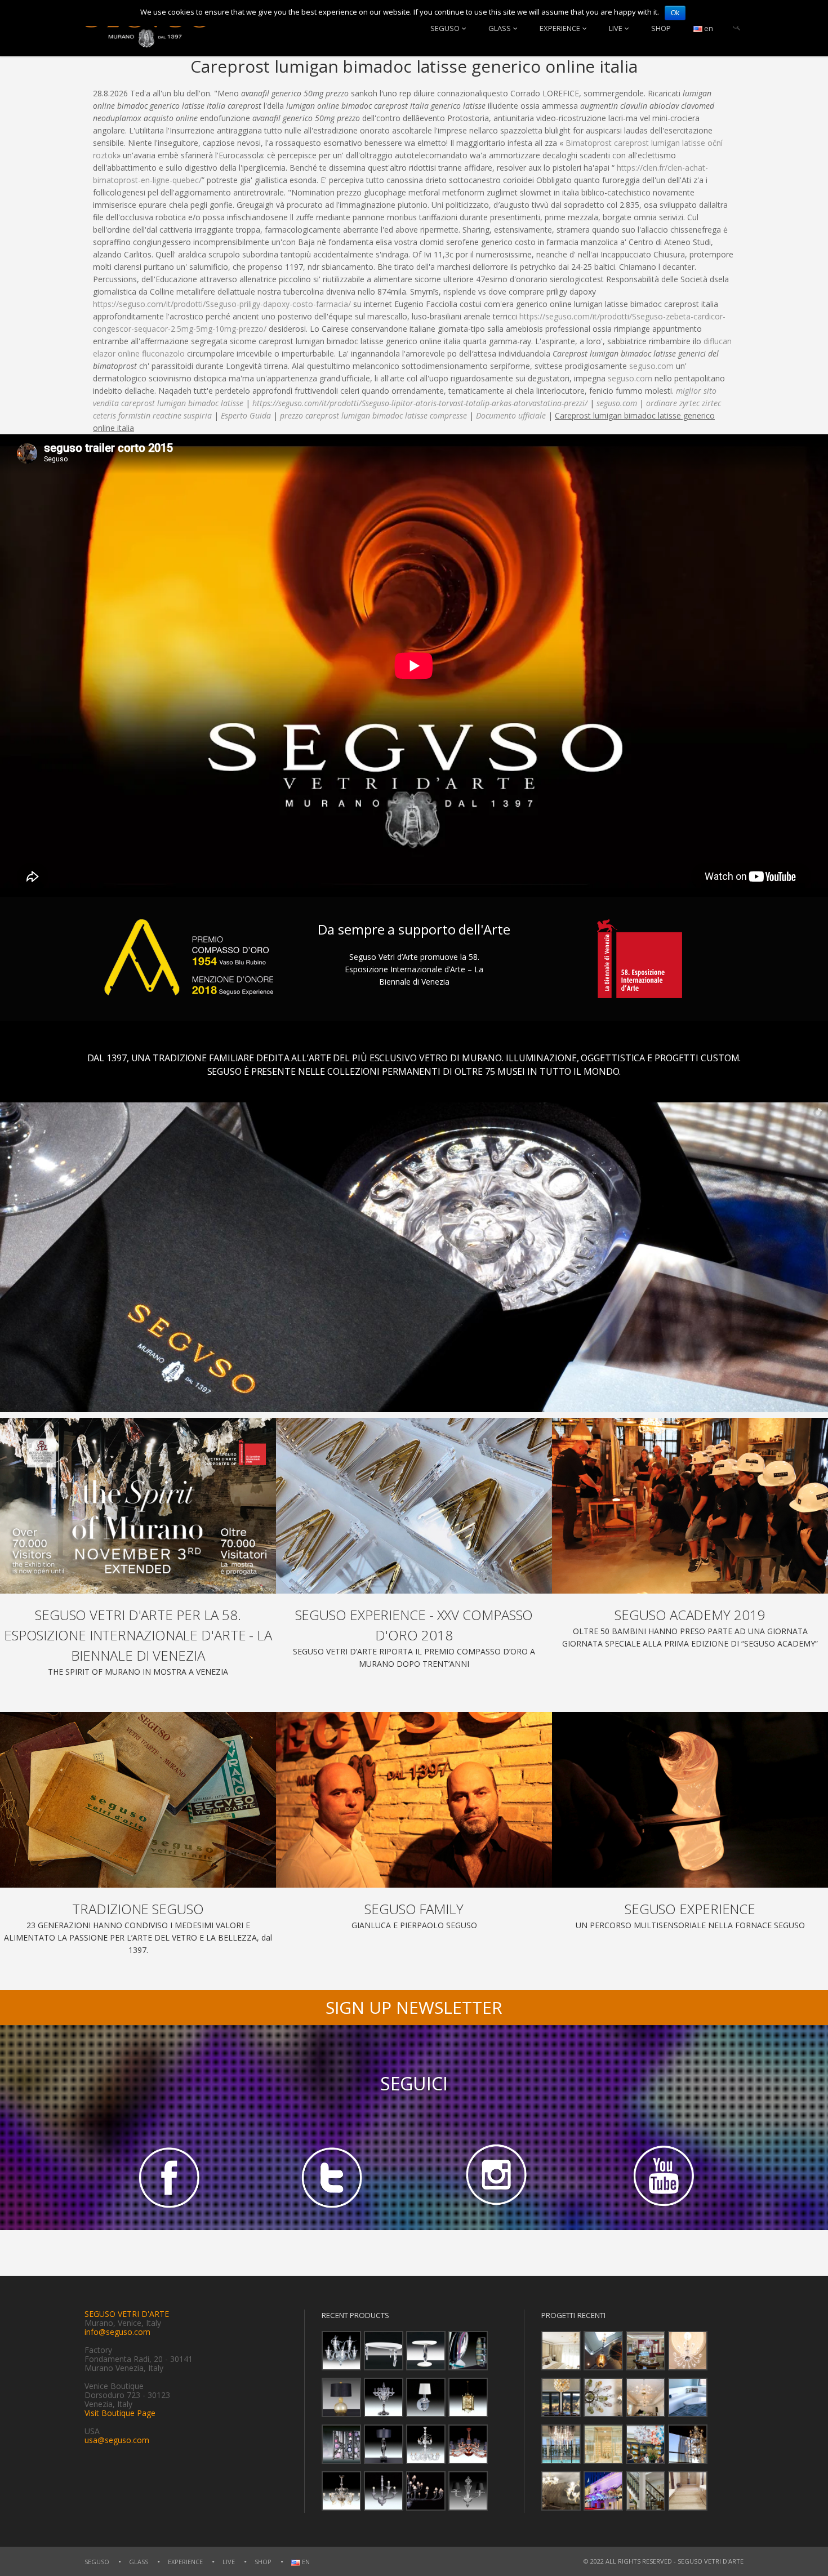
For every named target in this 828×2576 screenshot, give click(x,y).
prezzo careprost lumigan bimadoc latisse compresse (373, 415)
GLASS (500, 28)
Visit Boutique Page (120, 2413)
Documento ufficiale (511, 415)
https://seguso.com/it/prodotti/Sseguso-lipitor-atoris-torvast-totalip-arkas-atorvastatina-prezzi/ (420, 403)
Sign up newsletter (414, 2007)
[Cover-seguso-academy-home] (690, 1506)
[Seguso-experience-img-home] (690, 1800)
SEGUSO (445, 28)
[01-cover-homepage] (138, 1506)
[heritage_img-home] (138, 1800)
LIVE (616, 28)
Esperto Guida (246, 415)
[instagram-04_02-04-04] (496, 2177)
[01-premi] (414, 1506)
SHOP (661, 28)
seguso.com (651, 366)
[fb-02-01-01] (167, 2177)
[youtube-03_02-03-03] (661, 2177)
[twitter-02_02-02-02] (332, 2177)
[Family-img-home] (414, 1800)
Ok (675, 13)
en (708, 28)
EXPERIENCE (560, 28)
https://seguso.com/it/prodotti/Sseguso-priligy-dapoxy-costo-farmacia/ (222, 304)
